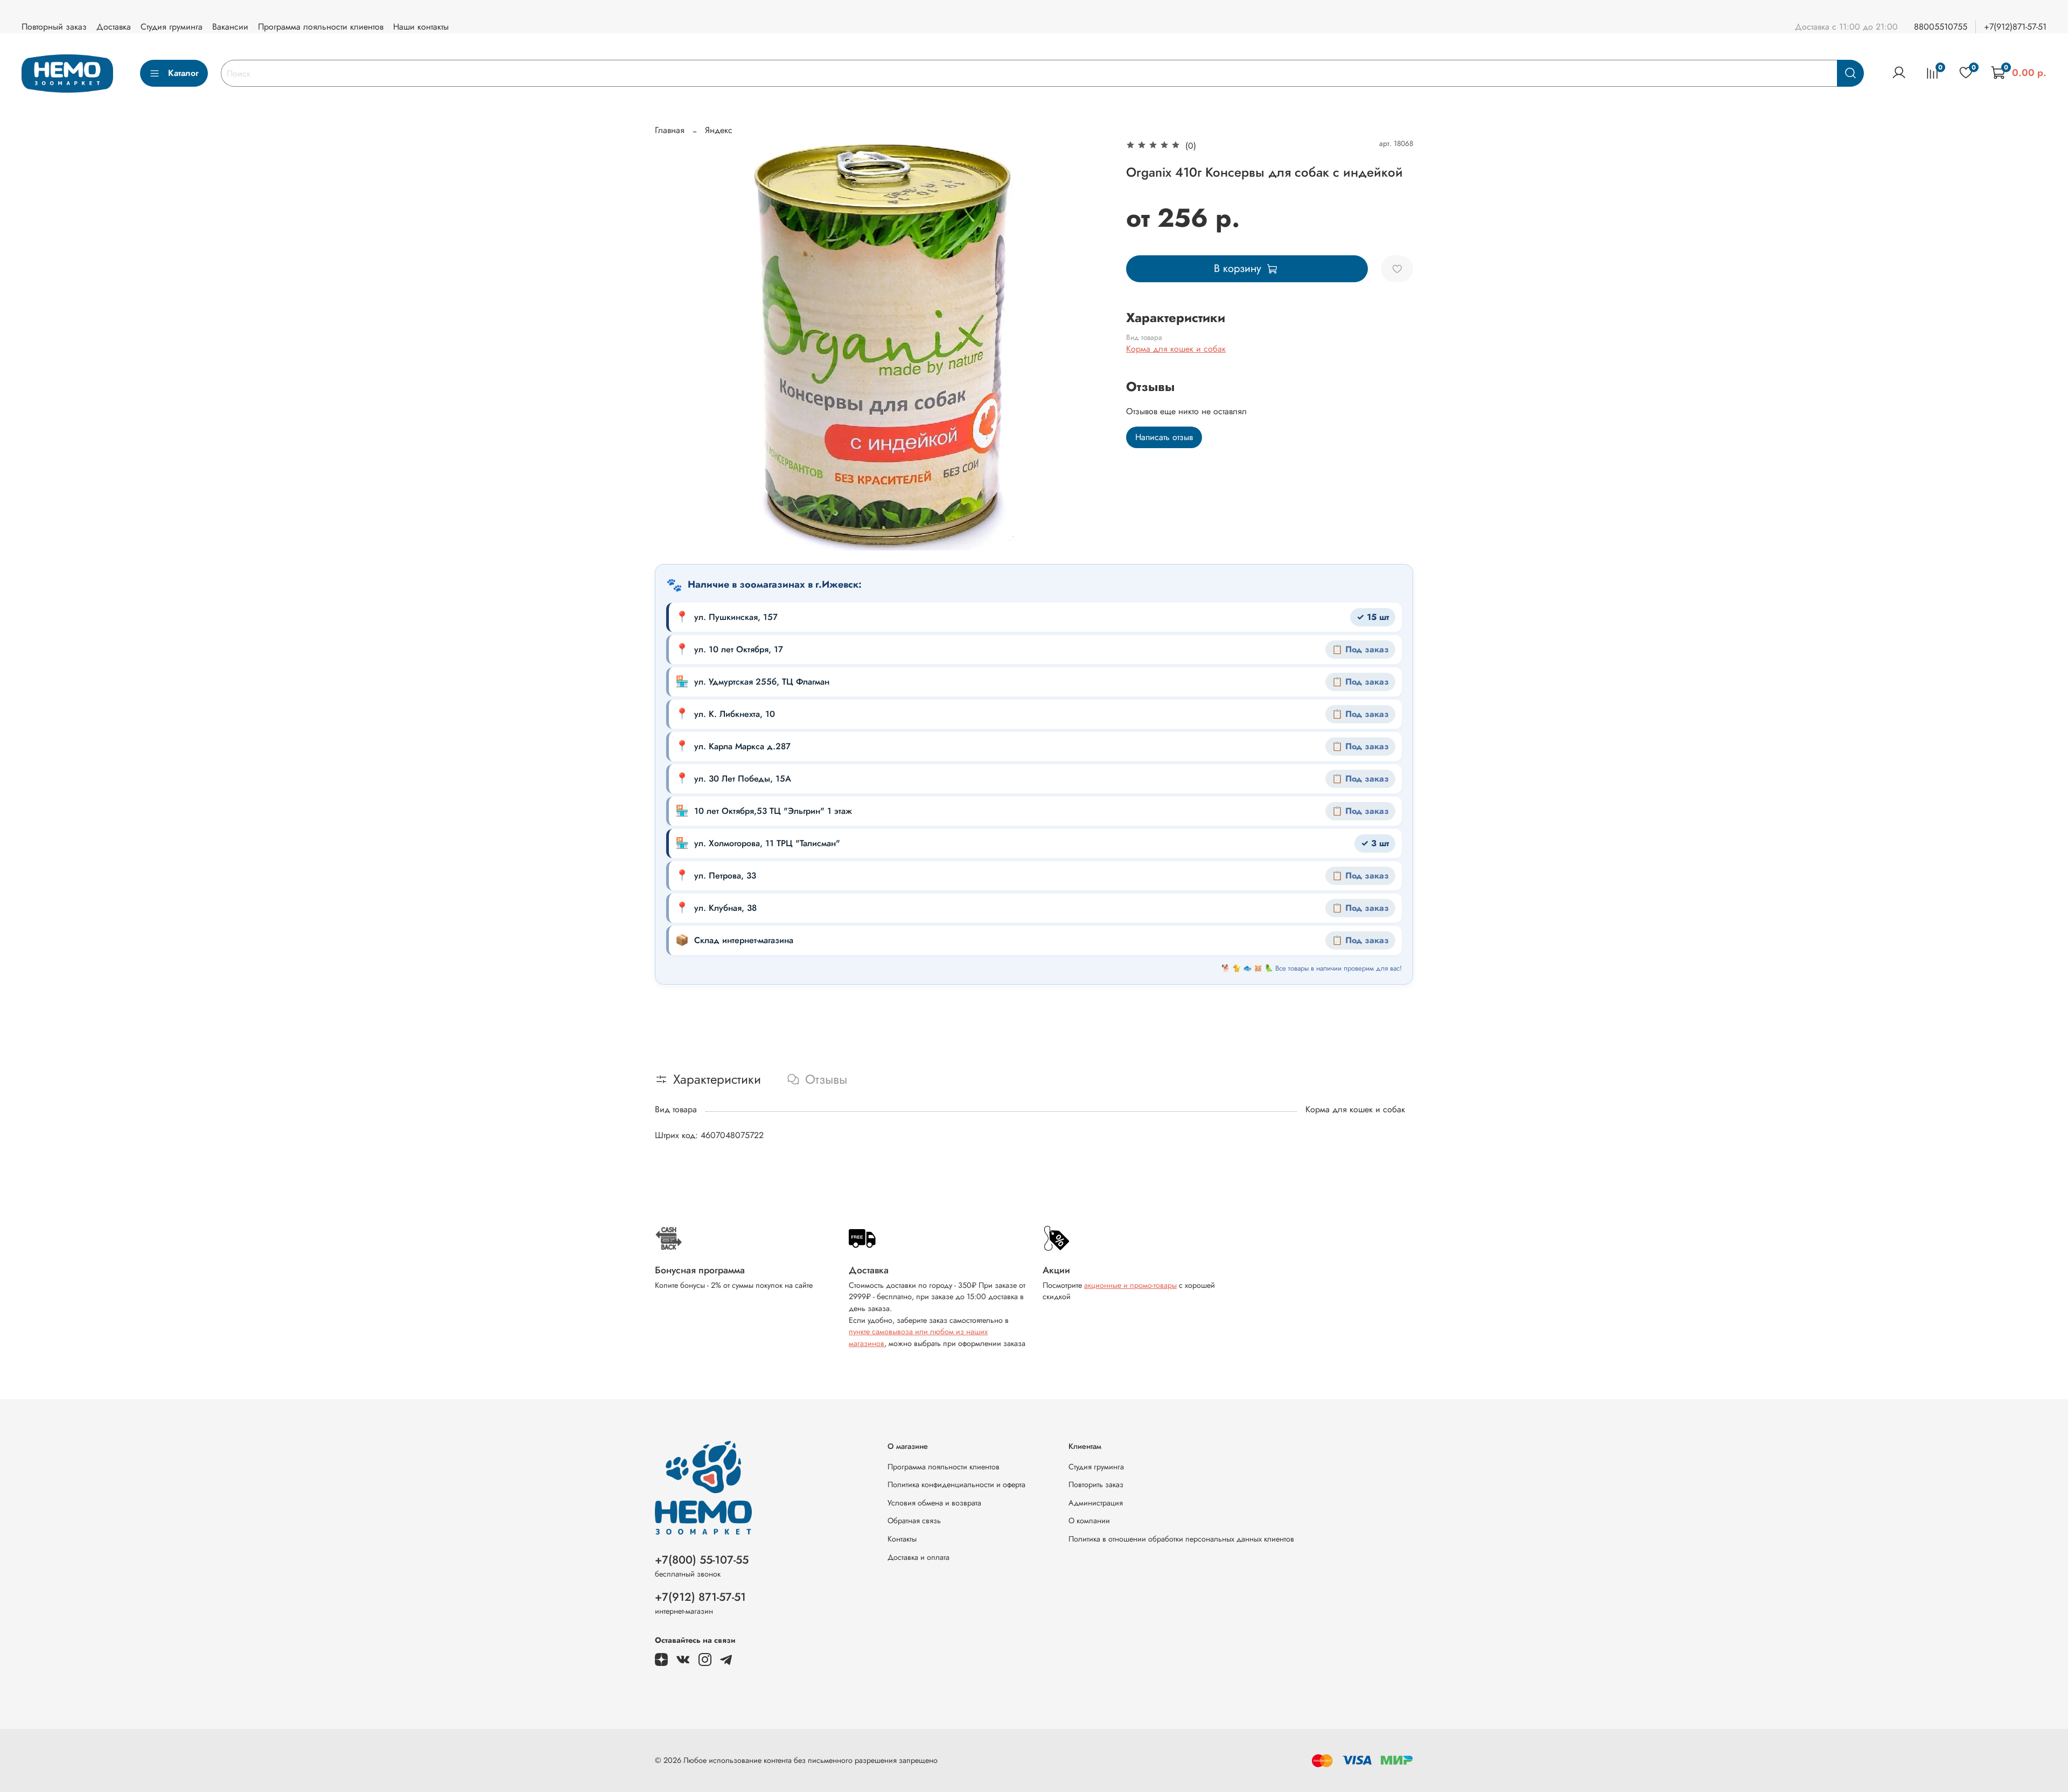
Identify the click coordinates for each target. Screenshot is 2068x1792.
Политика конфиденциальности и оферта (956, 1484)
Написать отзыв (1164, 437)
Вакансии (230, 27)
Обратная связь (914, 1521)
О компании (1089, 1521)
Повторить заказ (1096, 1484)
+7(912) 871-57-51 (700, 1597)
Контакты (902, 1539)
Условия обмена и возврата (934, 1503)
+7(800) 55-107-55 (702, 1560)
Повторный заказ (54, 27)
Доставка (114, 27)
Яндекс (719, 130)
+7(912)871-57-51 (2015, 27)
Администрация (1096, 1503)
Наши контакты (421, 27)
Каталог (183, 73)
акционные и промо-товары (1130, 1285)
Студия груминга (172, 27)
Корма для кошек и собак (1176, 349)
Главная (670, 130)
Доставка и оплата (918, 1557)
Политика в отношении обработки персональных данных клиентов (1181, 1539)
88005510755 (1941, 27)
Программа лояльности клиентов (321, 27)
